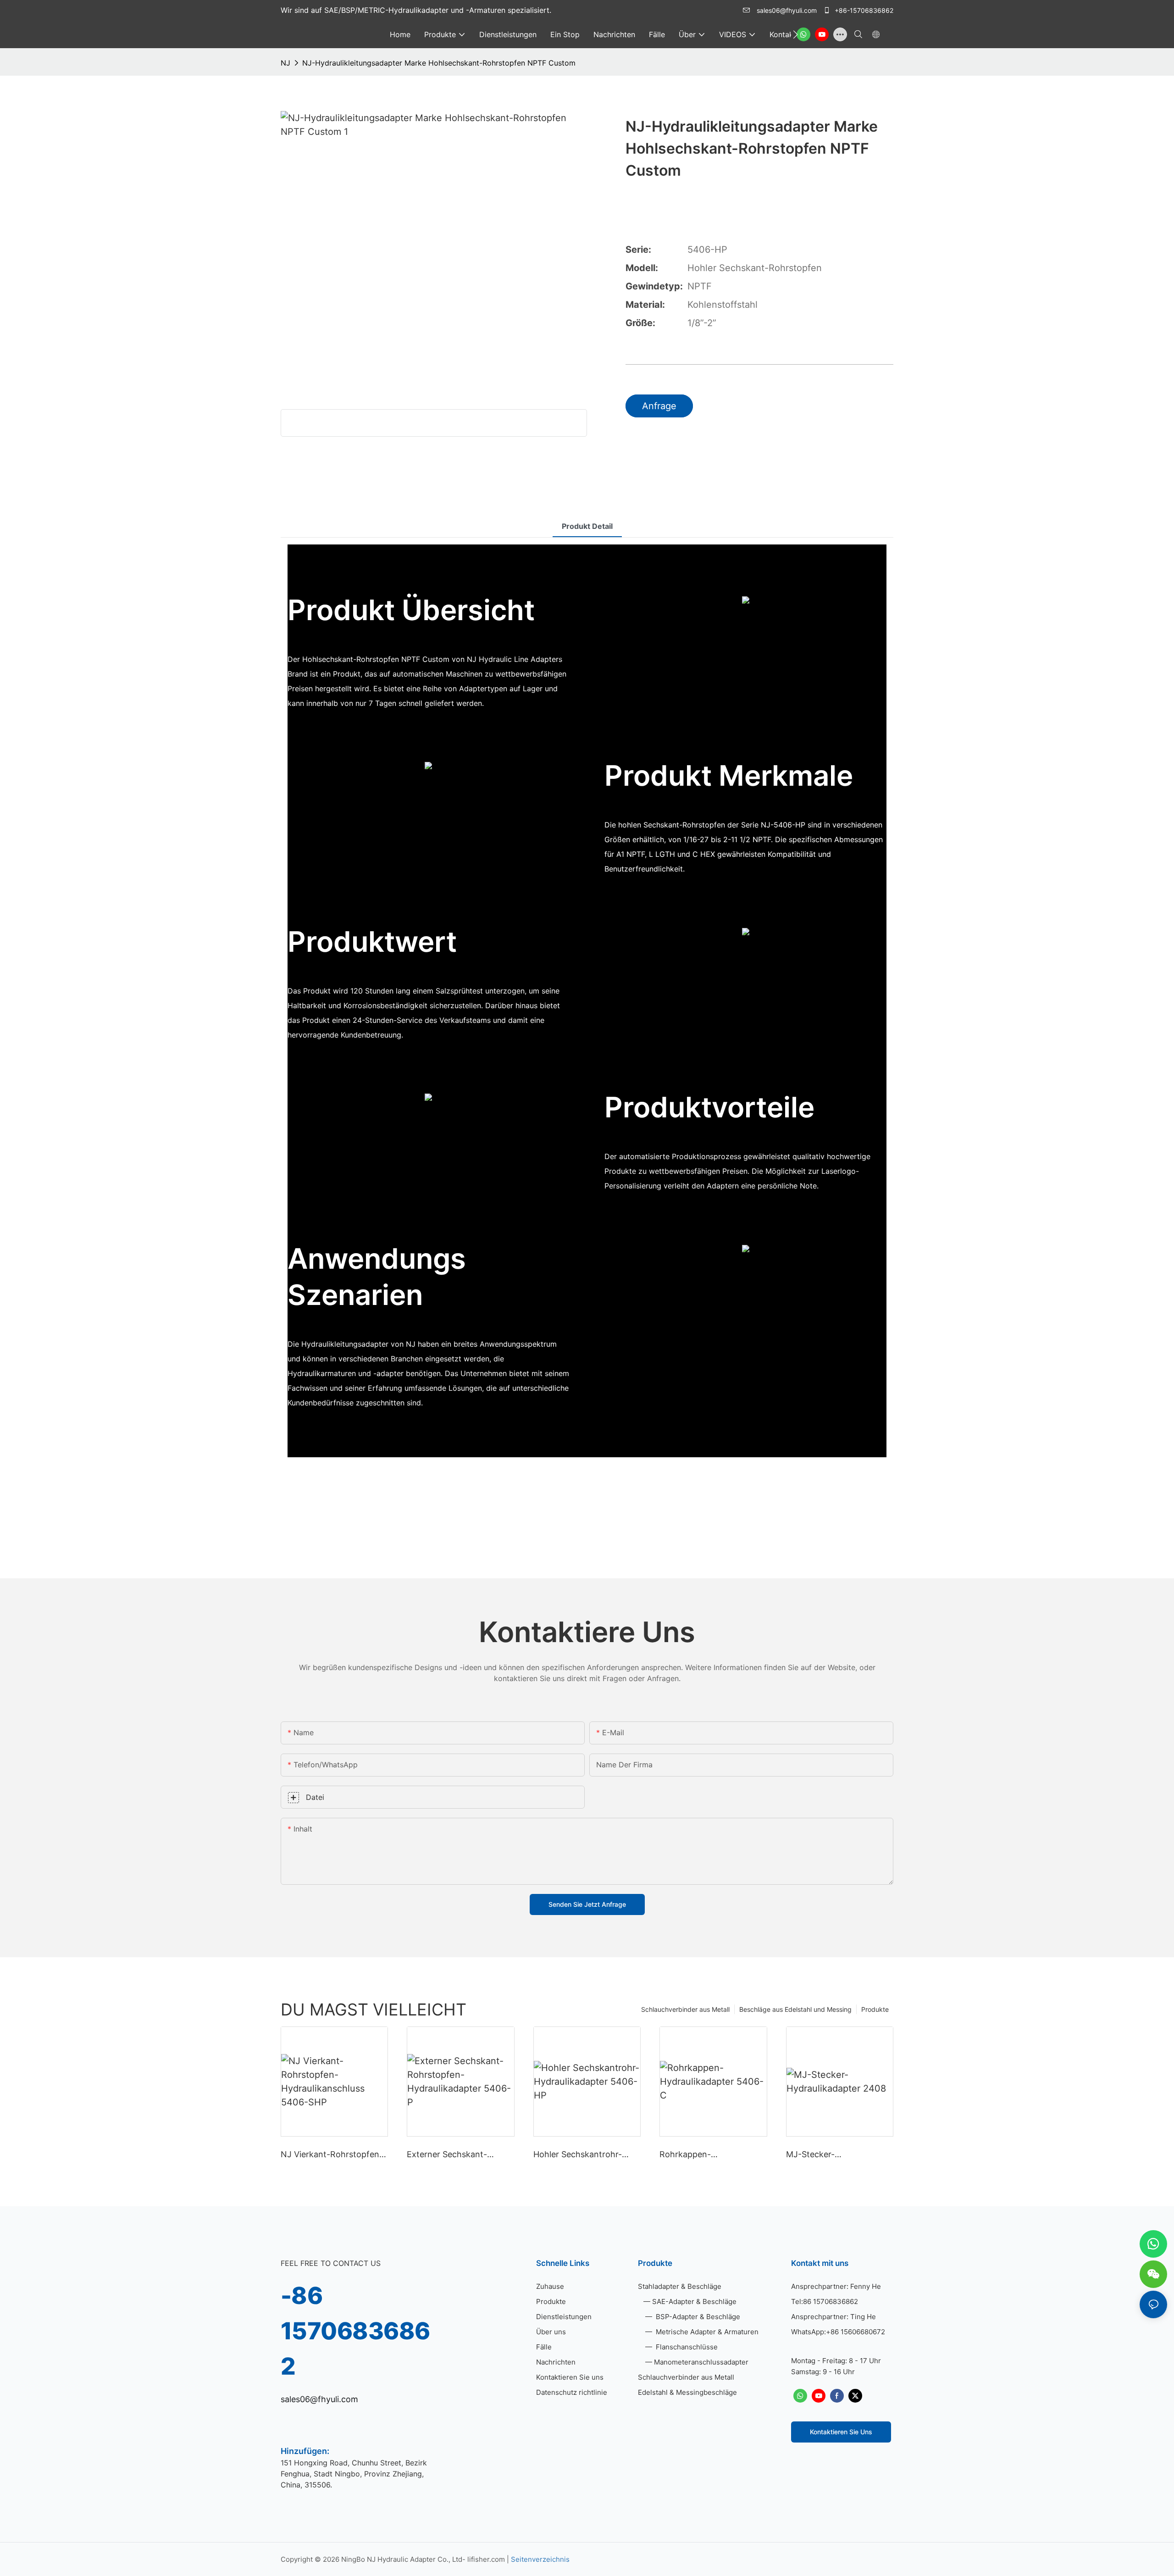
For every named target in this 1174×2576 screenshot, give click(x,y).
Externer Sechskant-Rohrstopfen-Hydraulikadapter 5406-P (456, 2155)
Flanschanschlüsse (686, 2347)
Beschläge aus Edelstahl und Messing (795, 2009)
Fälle (544, 2347)
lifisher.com (487, 2559)
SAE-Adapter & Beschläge (694, 2301)
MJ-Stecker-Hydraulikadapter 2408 (831, 2155)
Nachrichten (556, 2362)
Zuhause (550, 2286)
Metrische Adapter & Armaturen (706, 2332)
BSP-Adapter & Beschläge (697, 2317)
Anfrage (659, 406)
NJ (285, 63)
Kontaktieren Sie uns (570, 2377)
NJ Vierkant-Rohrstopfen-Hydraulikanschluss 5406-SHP (332, 2155)
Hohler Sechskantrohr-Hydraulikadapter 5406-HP (585, 2155)
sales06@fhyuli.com (787, 10)
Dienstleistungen (564, 2317)
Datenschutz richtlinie (572, 2392)
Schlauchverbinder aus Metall (685, 2009)
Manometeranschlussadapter (701, 2362)
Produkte (875, 2009)
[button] (795, 34)
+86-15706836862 (863, 10)
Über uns (551, 2332)
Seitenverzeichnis (540, 2559)
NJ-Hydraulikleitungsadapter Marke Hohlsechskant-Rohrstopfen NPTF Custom (439, 63)
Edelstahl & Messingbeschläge (687, 2392)
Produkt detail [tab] (587, 526)
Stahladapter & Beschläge (680, 2286)
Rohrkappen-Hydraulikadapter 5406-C (709, 2155)
